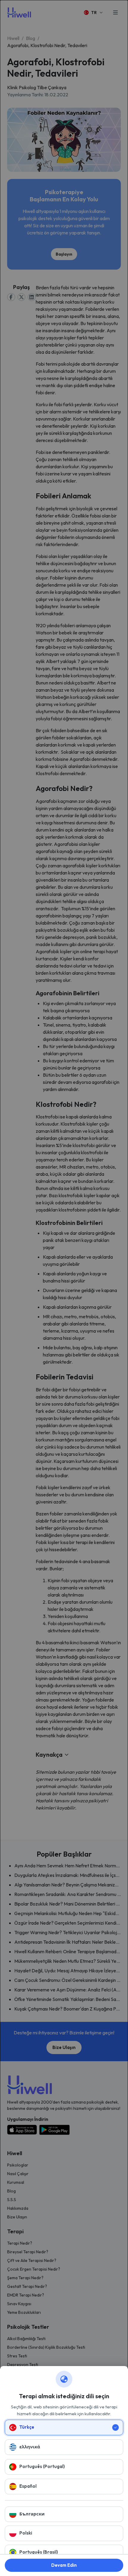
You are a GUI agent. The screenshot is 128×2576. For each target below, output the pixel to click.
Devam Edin (64, 2565)
